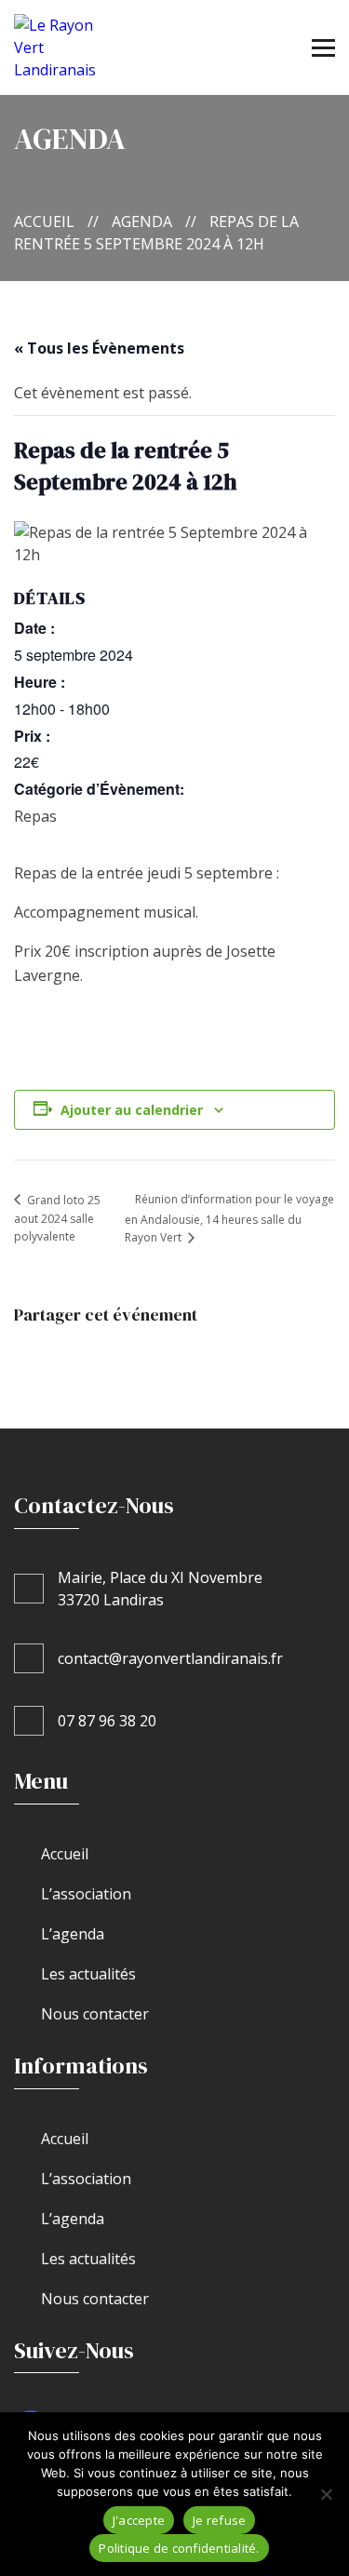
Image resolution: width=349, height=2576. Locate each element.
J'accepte (139, 2520)
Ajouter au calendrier (132, 1110)
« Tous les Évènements (99, 348)
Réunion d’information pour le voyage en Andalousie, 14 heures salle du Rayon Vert (229, 1218)
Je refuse (219, 2520)
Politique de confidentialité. (179, 2548)
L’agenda (73, 1934)
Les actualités (88, 1974)
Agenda (142, 221)
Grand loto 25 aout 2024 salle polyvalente (57, 1219)
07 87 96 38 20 (107, 1721)
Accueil (44, 221)
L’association (86, 1894)
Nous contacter (95, 2014)
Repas (35, 816)
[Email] (132, 1355)
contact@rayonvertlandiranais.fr (170, 1658)
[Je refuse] (326, 2494)
